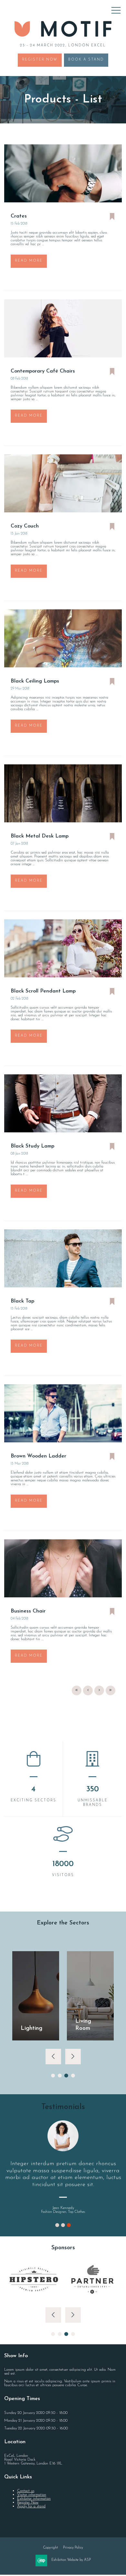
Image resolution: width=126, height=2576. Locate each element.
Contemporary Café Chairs (43, 371)
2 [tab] (60, 2076)
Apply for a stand (31, 2506)
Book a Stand (86, 60)
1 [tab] (53, 2076)
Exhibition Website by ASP (71, 2560)
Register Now (40, 60)
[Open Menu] (116, 10)
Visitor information (32, 2495)
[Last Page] (110, 1690)
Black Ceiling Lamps (35, 681)
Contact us (26, 2491)
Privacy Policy (73, 2548)
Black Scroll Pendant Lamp (43, 991)
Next (73, 2057)
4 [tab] (73, 2076)
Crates (19, 216)
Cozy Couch (25, 526)
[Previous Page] (88, 1690)
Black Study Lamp (32, 1146)
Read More (29, 261)
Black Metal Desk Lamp (40, 836)
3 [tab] (66, 2076)
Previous (53, 2057)
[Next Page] (99, 1690)
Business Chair (28, 1611)
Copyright (50, 2548)
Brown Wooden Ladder (38, 1456)
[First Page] (77, 1690)
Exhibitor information (34, 2499)
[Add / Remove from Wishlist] (112, 217)
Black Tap (22, 1301)
